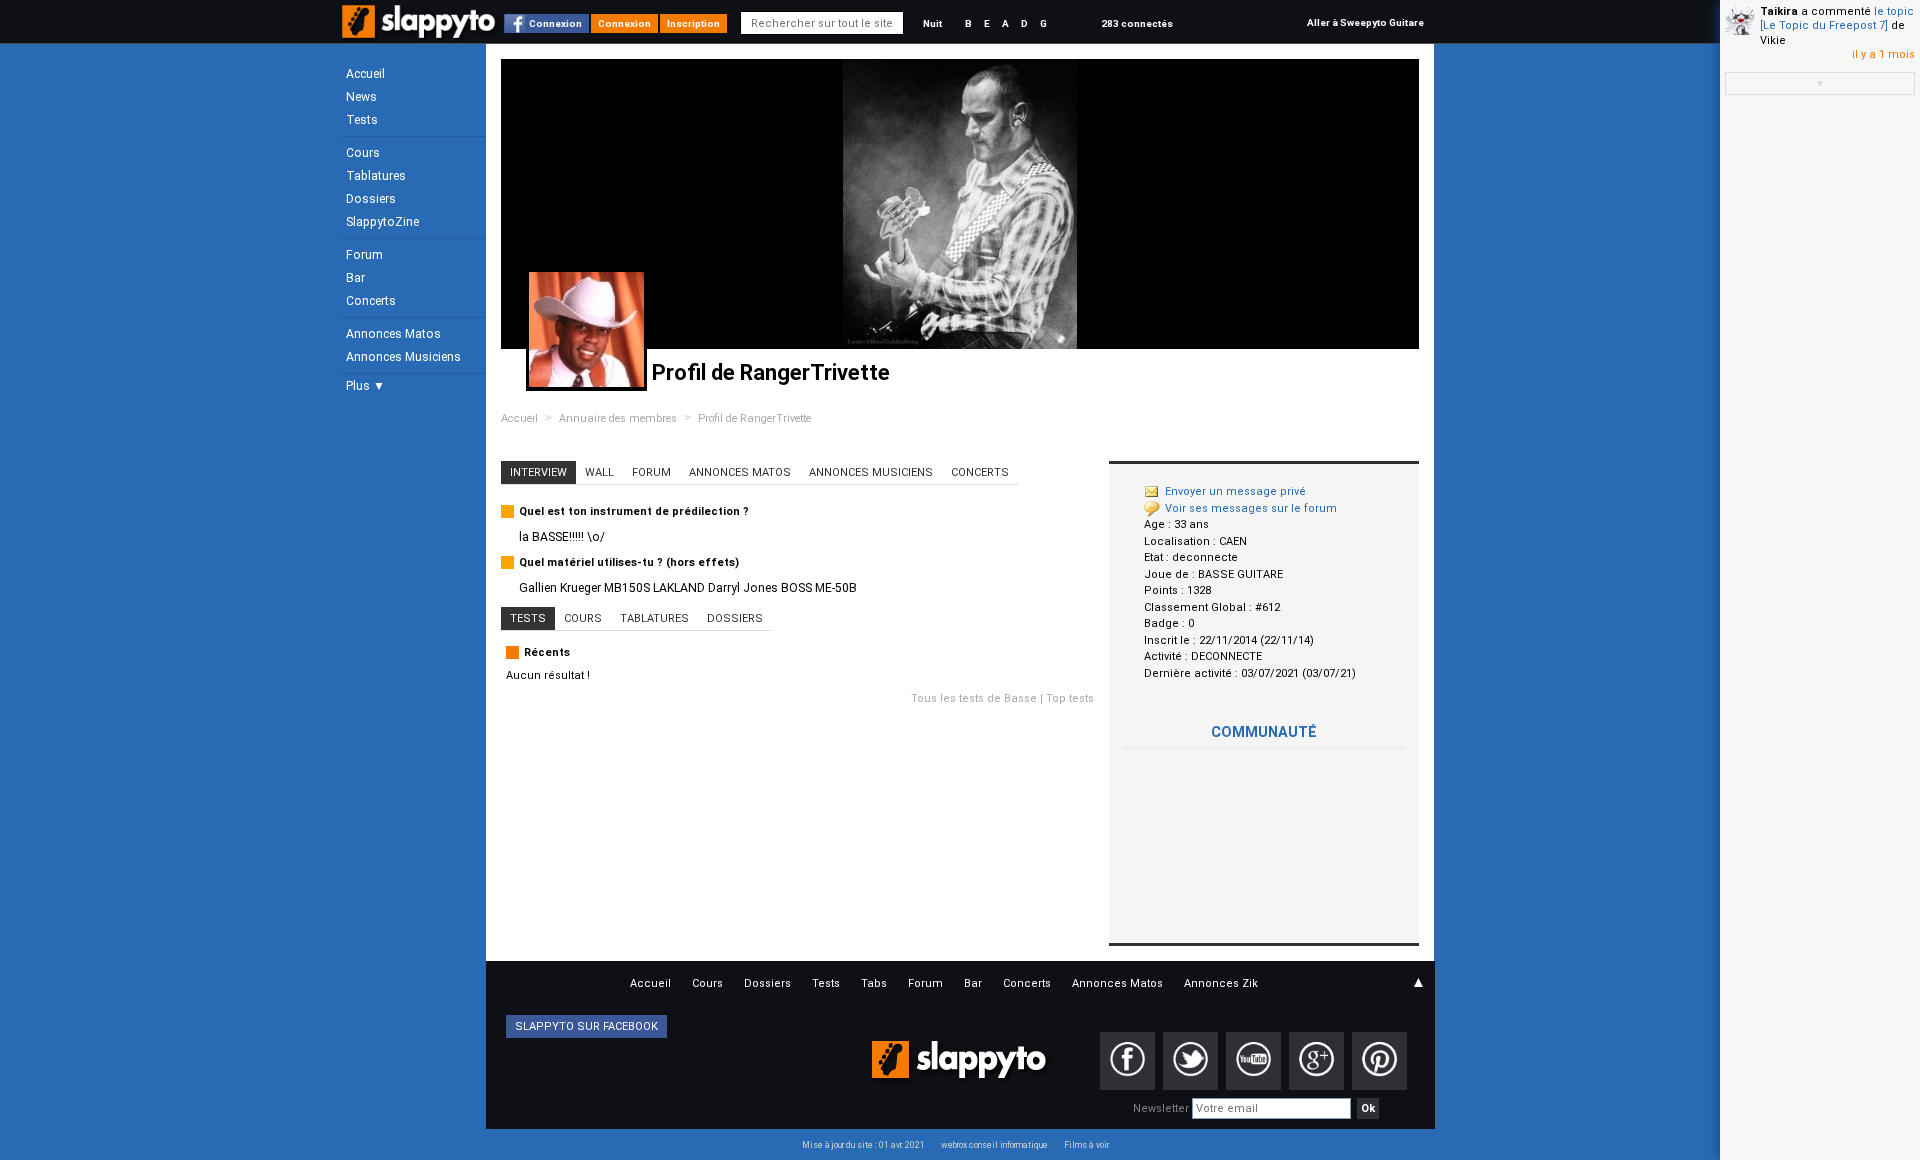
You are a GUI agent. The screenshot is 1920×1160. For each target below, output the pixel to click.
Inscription (693, 23)
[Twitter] (1190, 1061)
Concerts (371, 301)
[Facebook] (1127, 1061)
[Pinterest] (1379, 1061)
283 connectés (1137, 23)
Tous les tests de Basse (974, 698)
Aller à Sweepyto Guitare (1365, 22)
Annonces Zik (1221, 983)
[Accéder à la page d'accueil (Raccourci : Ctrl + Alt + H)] (420, 31)
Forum (364, 255)
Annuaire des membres (618, 418)
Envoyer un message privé (1235, 491)
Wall (599, 472)
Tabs (874, 983)
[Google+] (1316, 1061)
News (361, 97)
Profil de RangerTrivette (754, 418)
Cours (363, 153)
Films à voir (1086, 1145)
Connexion (555, 23)
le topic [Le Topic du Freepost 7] (1837, 18)
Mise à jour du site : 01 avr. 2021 (863, 1145)
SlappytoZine (382, 222)
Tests (362, 120)
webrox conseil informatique (994, 1145)
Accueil (365, 74)
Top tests (1070, 698)
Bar (355, 278)
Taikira (1779, 11)
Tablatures (376, 176)
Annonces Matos (393, 334)
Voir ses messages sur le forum (1251, 508)
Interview (538, 472)
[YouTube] (1253, 1061)
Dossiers (371, 199)
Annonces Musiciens (403, 357)
